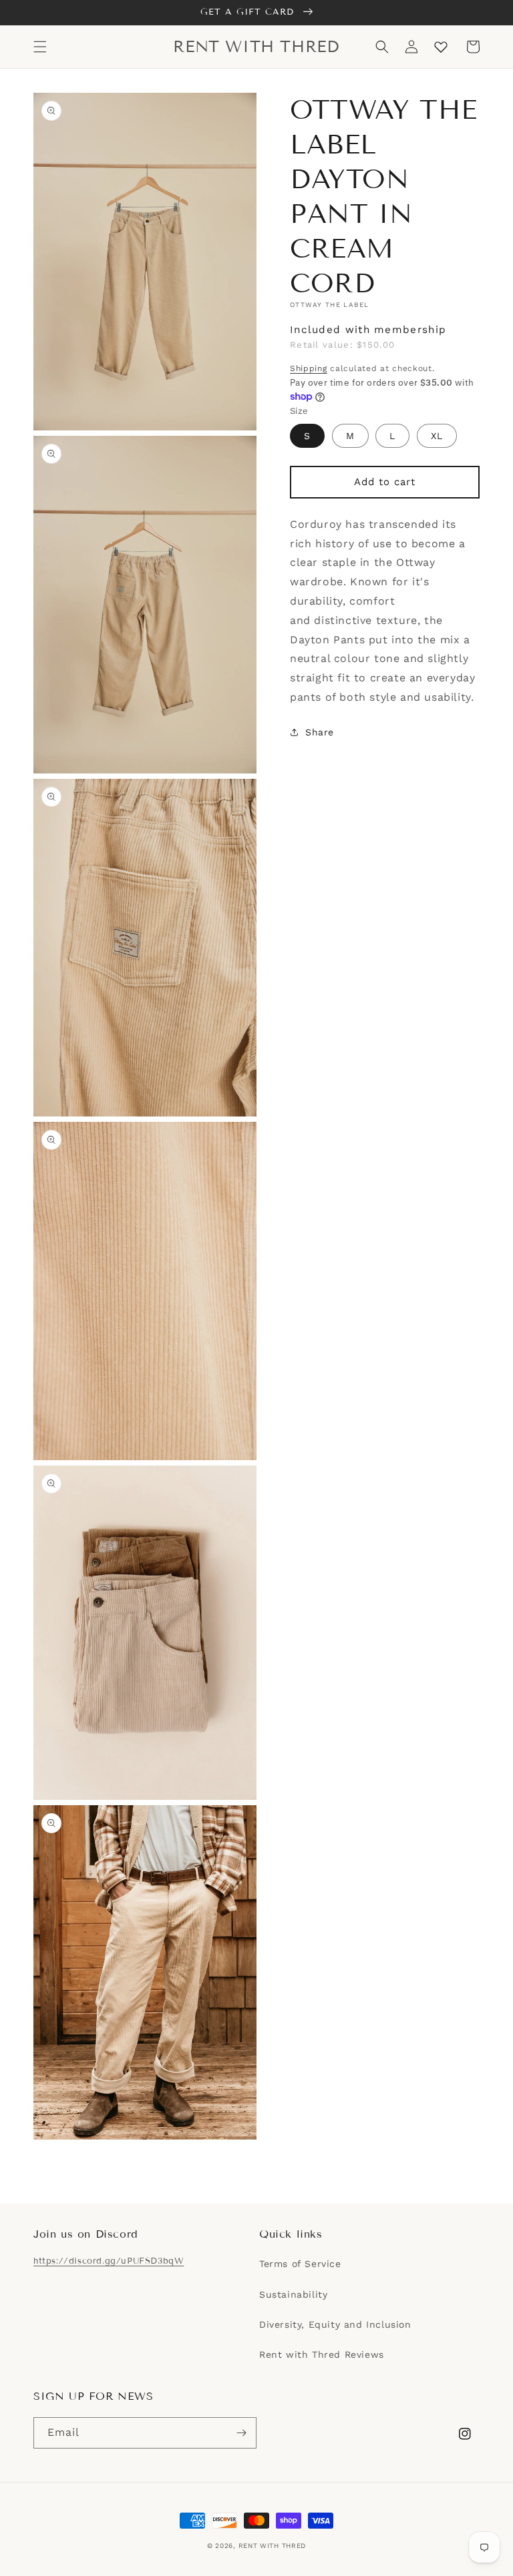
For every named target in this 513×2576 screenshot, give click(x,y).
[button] (40, 47)
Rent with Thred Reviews (322, 2354)
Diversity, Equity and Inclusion (335, 2324)
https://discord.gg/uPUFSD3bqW (109, 2261)
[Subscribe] (241, 2433)
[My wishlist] (441, 47)
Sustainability (293, 2294)
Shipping (309, 368)
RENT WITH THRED (273, 2546)
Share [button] (320, 732)
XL (437, 436)
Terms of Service (300, 2264)
